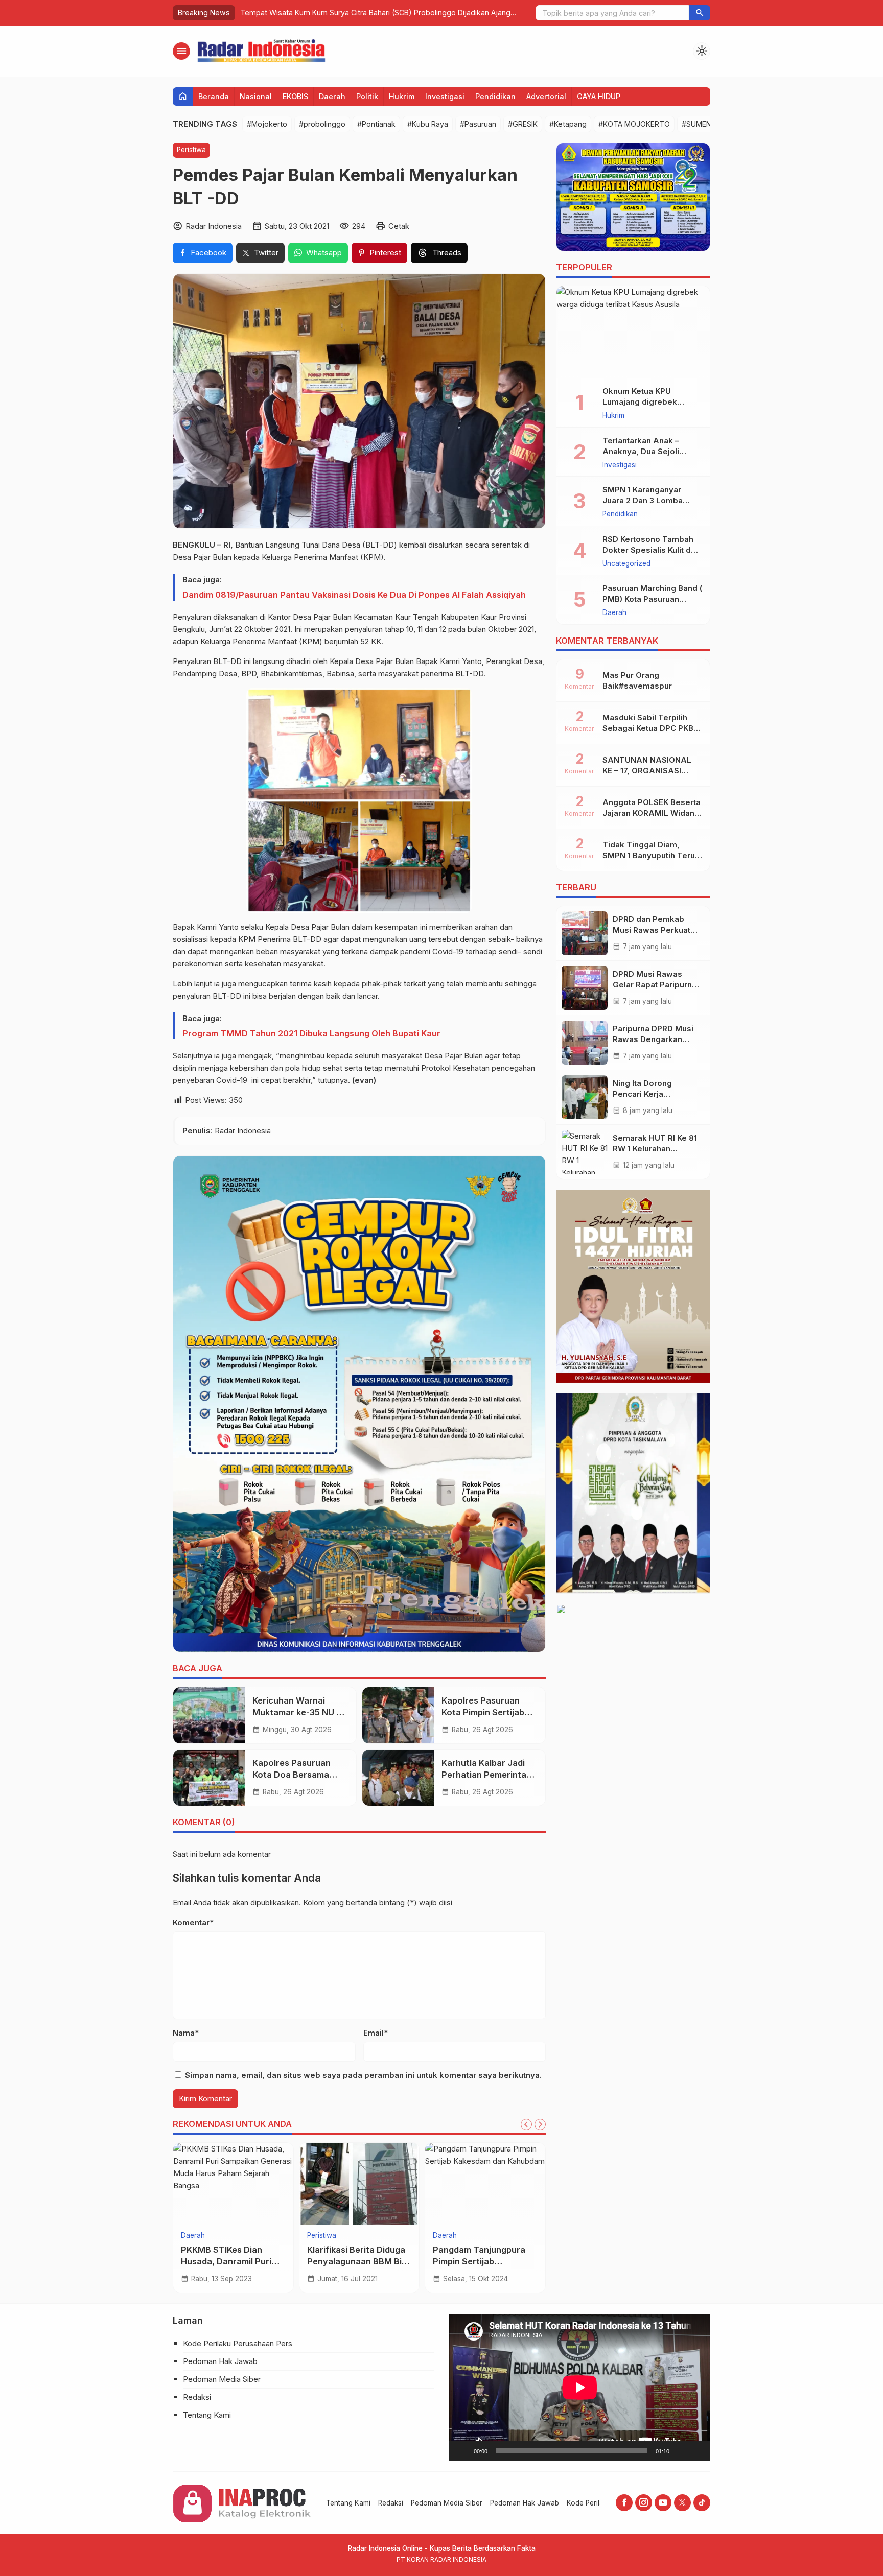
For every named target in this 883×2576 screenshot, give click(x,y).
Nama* (186, 2033)
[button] (700, 13)
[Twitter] (682, 2503)
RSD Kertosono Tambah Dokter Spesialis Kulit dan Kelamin (651, 550)
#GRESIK (523, 124)
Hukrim (402, 96)
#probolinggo (322, 124)
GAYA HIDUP (599, 96)
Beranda (214, 96)
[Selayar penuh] (697, 2451)
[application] (580, 2387)
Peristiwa (191, 150)
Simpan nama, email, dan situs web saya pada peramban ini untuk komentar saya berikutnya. (363, 2075)
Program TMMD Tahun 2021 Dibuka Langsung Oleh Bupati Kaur (311, 1033)
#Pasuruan (478, 124)
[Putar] (462, 2451)
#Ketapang (568, 124)
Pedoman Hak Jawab (220, 2361)
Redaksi (197, 2397)
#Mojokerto (267, 124)
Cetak (399, 226)
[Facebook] (624, 2503)
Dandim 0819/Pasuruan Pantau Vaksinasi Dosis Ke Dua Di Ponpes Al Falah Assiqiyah (354, 595)
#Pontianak (376, 124)
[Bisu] (681, 2451)
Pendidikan (495, 96)
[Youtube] (663, 2503)
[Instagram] (644, 2503)
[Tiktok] (702, 2503)
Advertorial (546, 96)
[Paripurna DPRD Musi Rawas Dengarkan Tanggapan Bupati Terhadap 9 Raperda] (585, 1043)
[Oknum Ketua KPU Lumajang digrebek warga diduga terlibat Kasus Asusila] (633, 332)
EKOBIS (295, 96)
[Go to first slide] (540, 2124)
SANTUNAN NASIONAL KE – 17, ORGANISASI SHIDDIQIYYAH (647, 771)
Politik (367, 96)
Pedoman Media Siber (222, 2379)
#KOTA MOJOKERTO (634, 124)
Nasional (256, 96)
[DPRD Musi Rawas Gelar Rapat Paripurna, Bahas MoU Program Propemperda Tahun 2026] (585, 988)
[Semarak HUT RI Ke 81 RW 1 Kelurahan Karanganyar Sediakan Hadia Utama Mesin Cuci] (585, 1152)
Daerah (332, 96)
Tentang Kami (207, 2415)
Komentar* (193, 1922)
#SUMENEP (701, 124)
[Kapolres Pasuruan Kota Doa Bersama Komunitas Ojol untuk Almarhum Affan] (209, 1778)
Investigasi (445, 96)
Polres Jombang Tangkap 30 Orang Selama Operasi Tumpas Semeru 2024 (369, 13)
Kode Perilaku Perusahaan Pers (238, 2343)
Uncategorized (626, 564)
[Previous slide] (526, 2124)
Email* (376, 2033)
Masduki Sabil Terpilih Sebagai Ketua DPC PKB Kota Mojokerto (648, 728)
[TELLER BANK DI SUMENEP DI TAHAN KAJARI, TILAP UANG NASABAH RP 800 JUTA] (485, 2184)
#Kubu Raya (428, 124)
